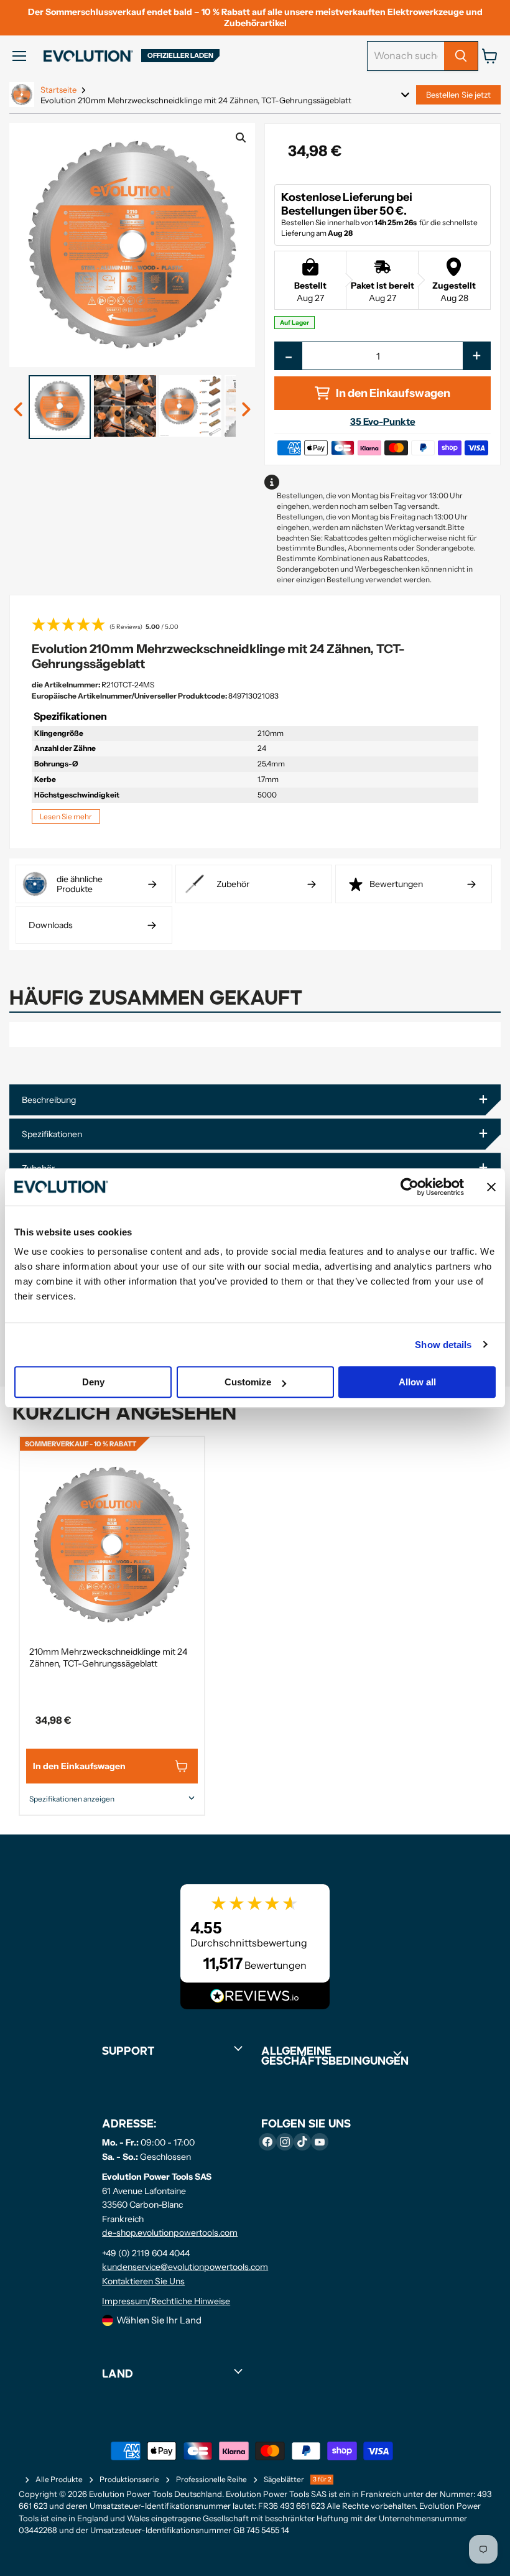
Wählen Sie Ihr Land (159, 2320)
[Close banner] (491, 1187)
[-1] (246, 410)
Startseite (58, 90)
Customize (248, 1382)
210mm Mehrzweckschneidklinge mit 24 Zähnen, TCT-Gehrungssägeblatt (108, 1658)
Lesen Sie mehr (66, 816)
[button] (255, 626)
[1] (19, 410)
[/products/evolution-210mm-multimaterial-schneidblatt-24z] (112, 1545)
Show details (443, 1345)
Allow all (417, 1382)
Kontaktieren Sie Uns (143, 2281)
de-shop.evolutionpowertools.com (170, 2233)
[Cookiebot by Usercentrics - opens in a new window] (410, 1187)
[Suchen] (461, 56)
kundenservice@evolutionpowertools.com (185, 2267)
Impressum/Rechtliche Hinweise (166, 2301)
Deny (93, 1382)
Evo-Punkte (383, 421)
